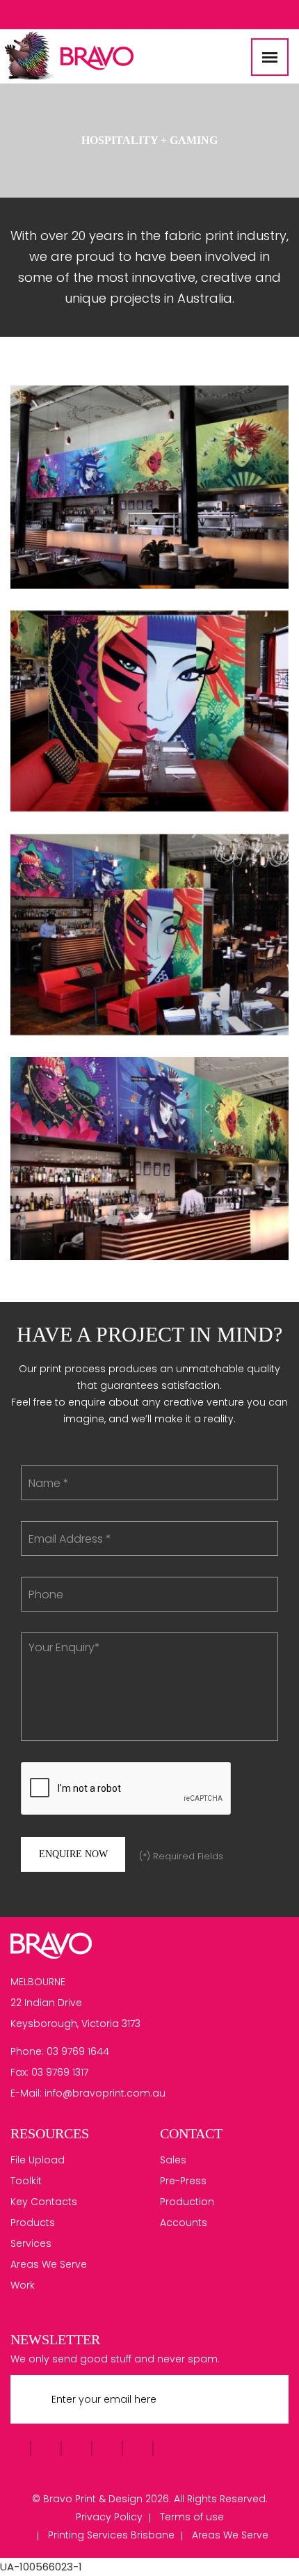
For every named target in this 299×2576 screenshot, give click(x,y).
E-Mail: (26, 2093)
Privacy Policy (109, 2517)
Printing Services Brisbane (111, 2535)
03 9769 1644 (78, 2051)
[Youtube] (47, 15)
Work (23, 2285)
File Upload (38, 2160)
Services (31, 2243)
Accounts (184, 2223)
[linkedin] (95, 15)
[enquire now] (262, 14)
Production (187, 2202)
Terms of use (192, 2517)
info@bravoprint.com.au (105, 2093)
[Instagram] (79, 15)
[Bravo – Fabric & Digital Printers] (51, 1944)
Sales (173, 2160)
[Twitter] (31, 15)
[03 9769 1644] (282, 13)
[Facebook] (15, 15)
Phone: (27, 2051)
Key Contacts (44, 2202)
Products (33, 2223)
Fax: (19, 2072)
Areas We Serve (49, 2264)
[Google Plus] (63, 15)
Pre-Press (183, 2181)
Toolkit (26, 2181)
